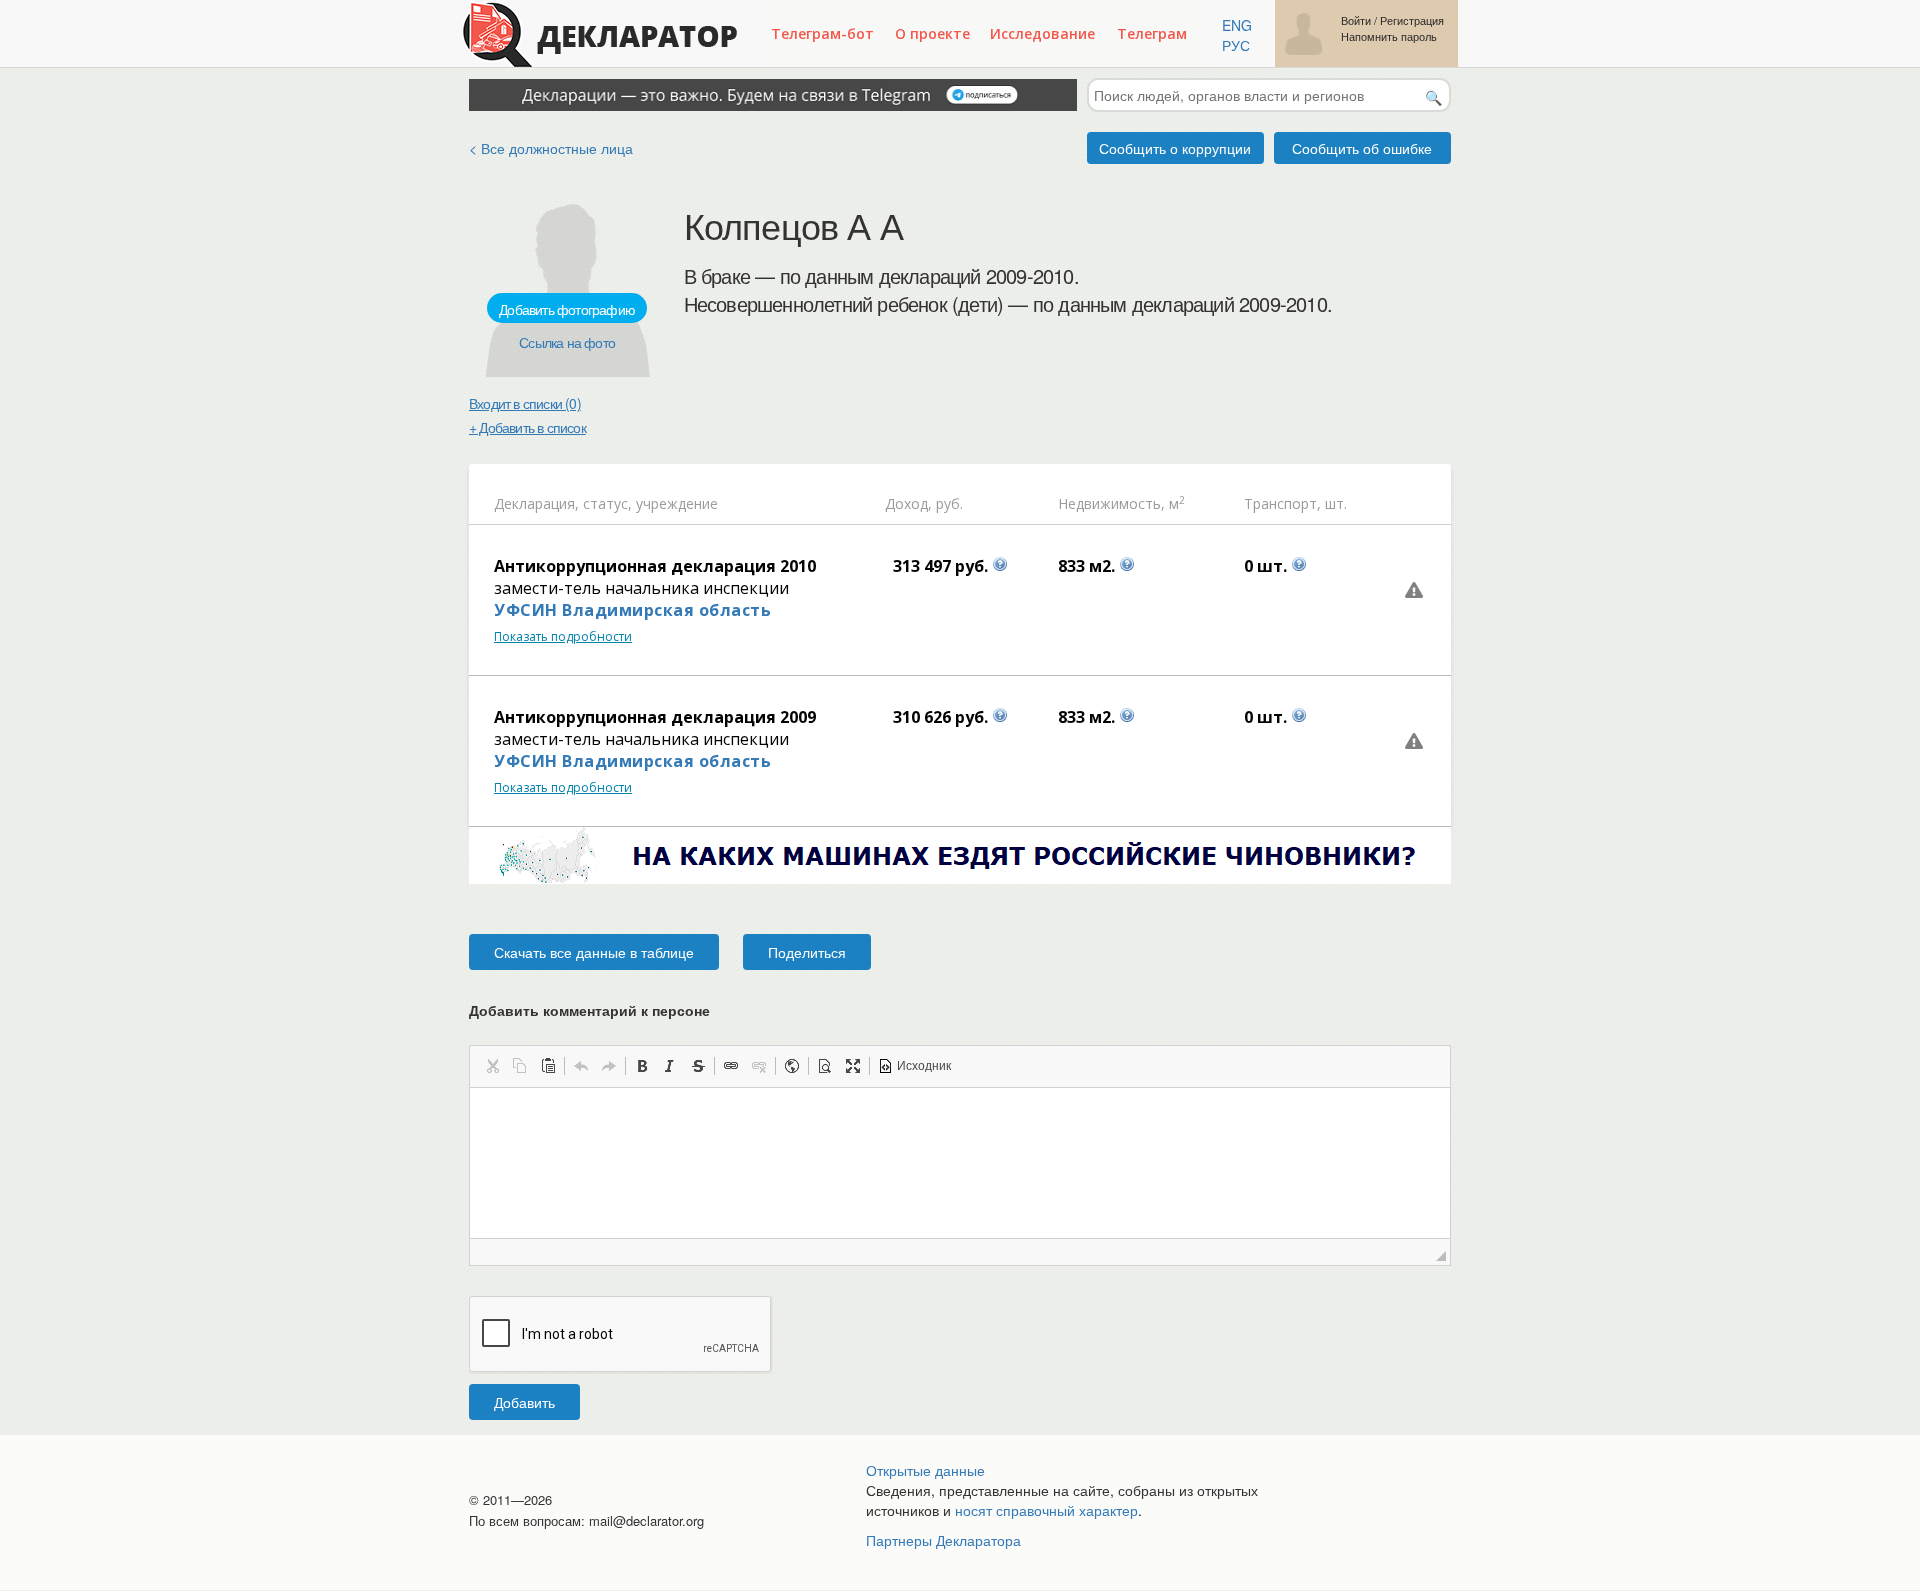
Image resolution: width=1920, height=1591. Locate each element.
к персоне (675, 1010)
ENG (1237, 25)
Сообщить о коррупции (1175, 148)
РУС (1236, 45)
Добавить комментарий (589, 1010)
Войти (1356, 20)
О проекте (932, 33)
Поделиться (807, 952)
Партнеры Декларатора (943, 1540)
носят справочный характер (1046, 1510)
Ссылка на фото (567, 342)
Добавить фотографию (567, 309)
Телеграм (1152, 33)
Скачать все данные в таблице (594, 952)
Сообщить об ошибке (1362, 148)
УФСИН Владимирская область (632, 610)
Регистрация (1412, 20)
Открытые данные (925, 1470)
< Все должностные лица (551, 148)
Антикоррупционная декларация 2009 (655, 717)
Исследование (1042, 33)
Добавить (524, 1402)
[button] (492, 1066)
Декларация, (536, 503)
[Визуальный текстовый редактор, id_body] (960, 1163)
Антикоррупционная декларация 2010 (655, 566)
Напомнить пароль (1389, 36)
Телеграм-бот (822, 33)
